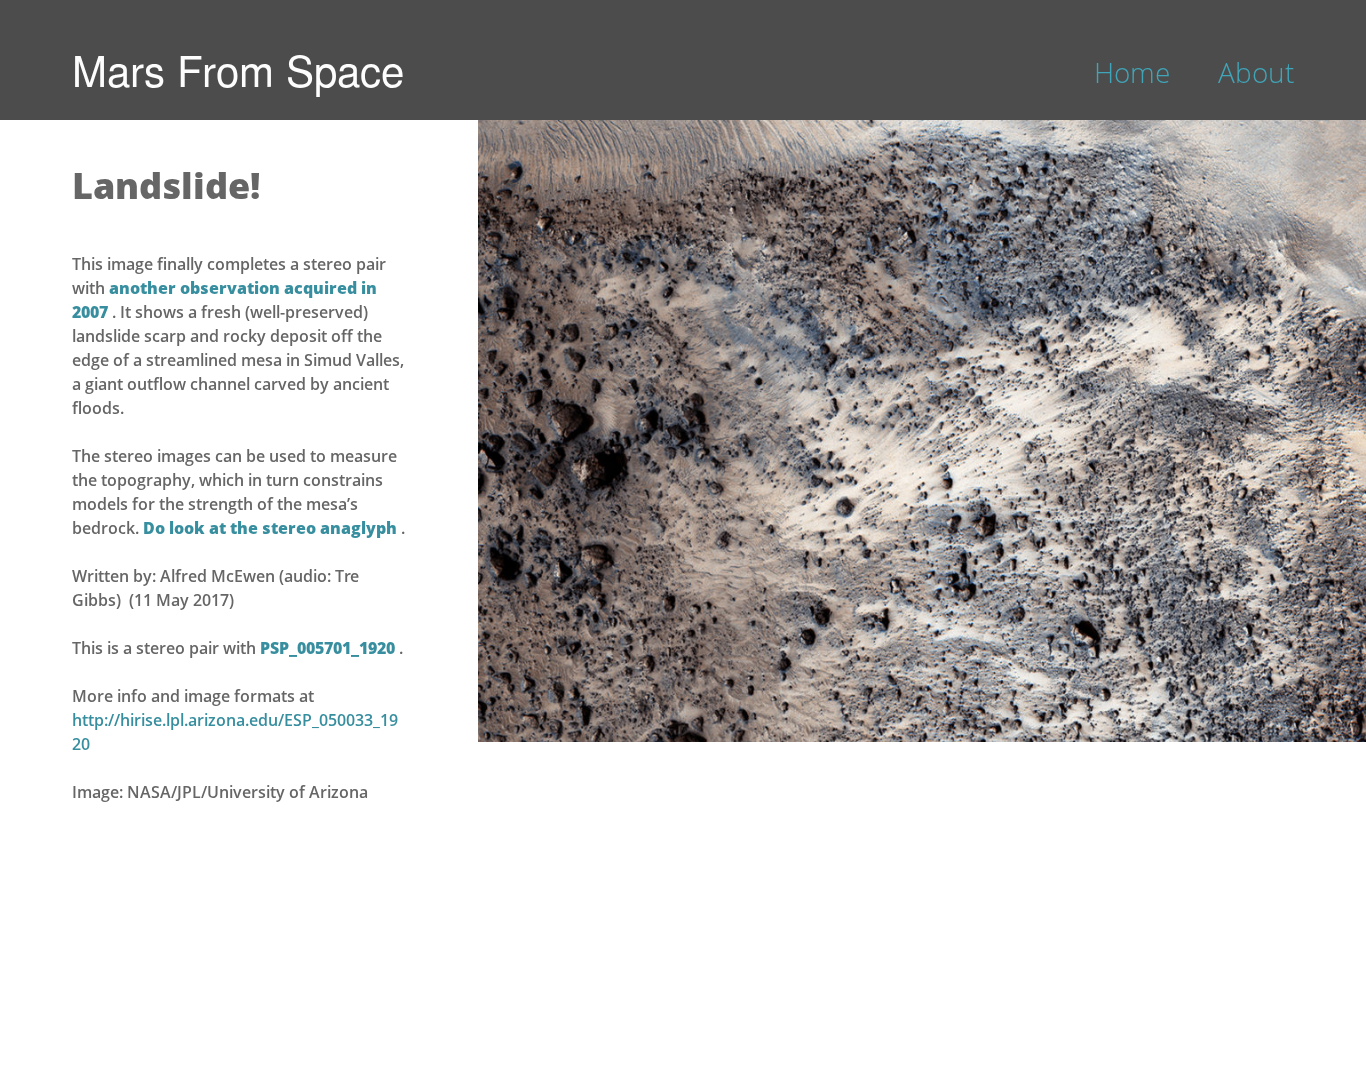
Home (1132, 72)
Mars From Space (238, 69)
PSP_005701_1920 (329, 648)
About (1256, 72)
